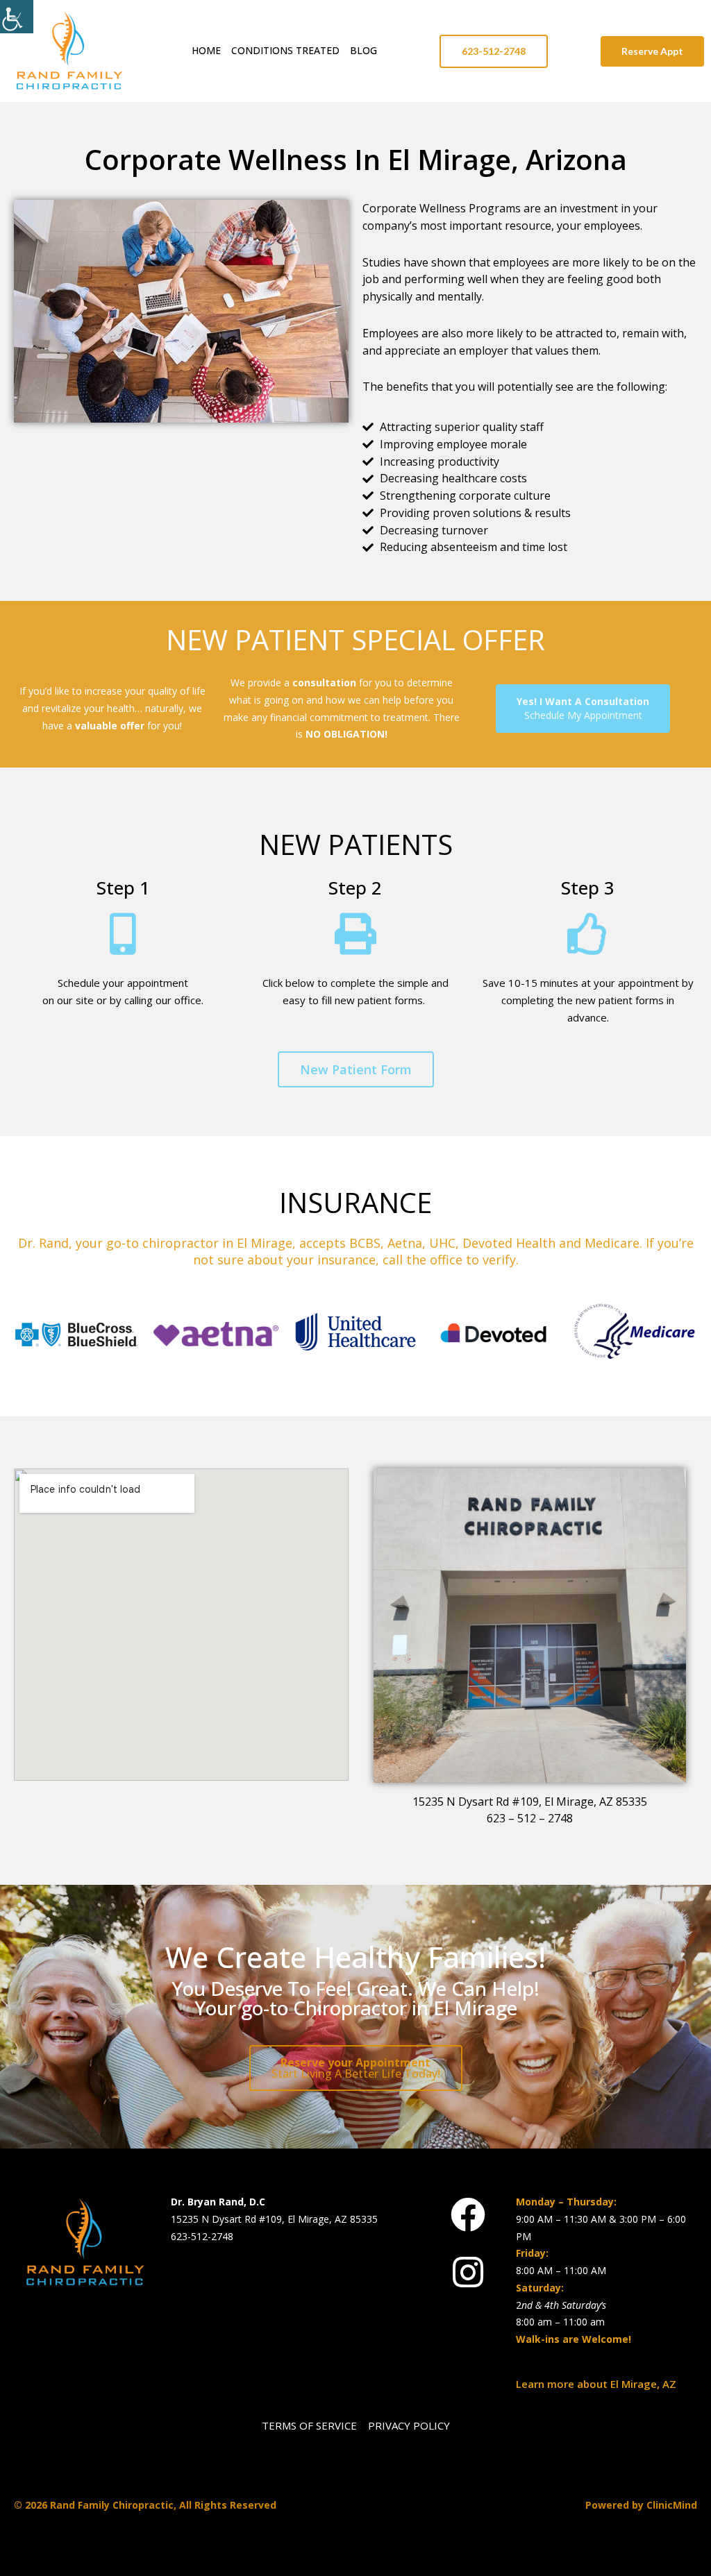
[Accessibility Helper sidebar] (17, 17)
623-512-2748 (202, 2236)
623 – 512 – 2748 (530, 1818)
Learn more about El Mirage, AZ (596, 2384)
